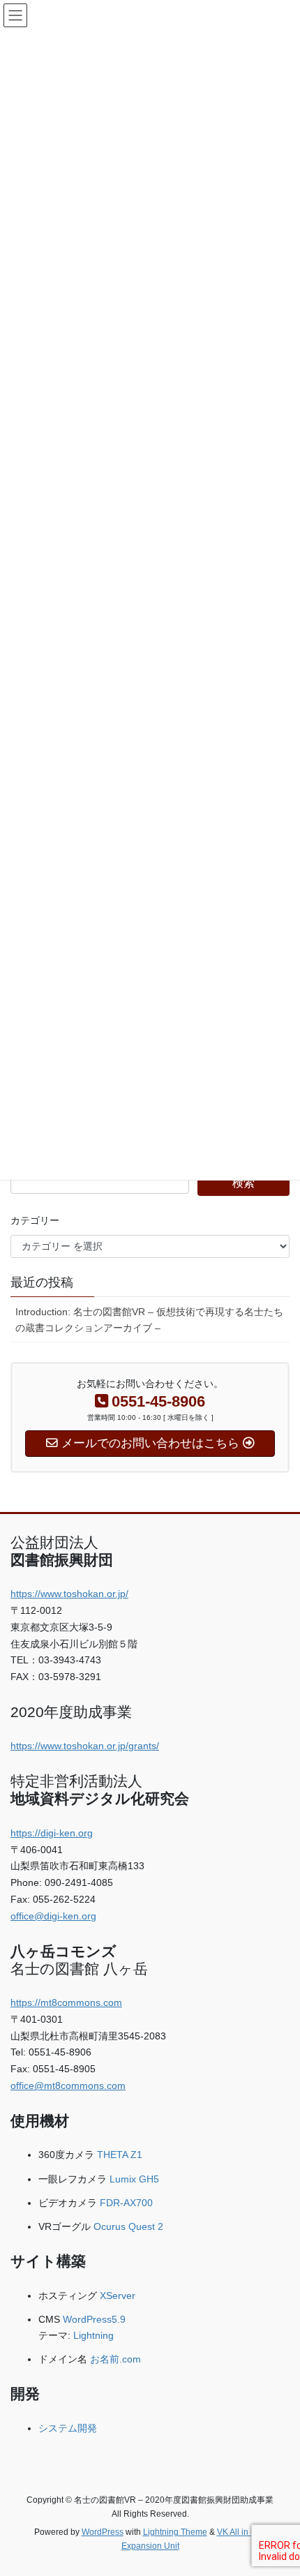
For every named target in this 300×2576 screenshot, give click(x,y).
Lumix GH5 (134, 2179)
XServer (118, 2296)
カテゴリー (35, 1220)
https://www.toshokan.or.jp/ (69, 1594)
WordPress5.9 (94, 2319)
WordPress (103, 2532)
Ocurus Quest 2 (128, 2226)
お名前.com (115, 2359)
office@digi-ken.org (53, 1916)
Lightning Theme (175, 2532)
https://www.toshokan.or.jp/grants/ (85, 1746)
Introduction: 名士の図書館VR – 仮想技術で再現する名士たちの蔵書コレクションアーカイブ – (149, 1320)
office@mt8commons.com (68, 2085)
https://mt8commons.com (66, 2002)
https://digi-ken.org (52, 1833)
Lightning (93, 2335)
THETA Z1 (120, 2155)
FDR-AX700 (126, 2203)
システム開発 (68, 2428)
